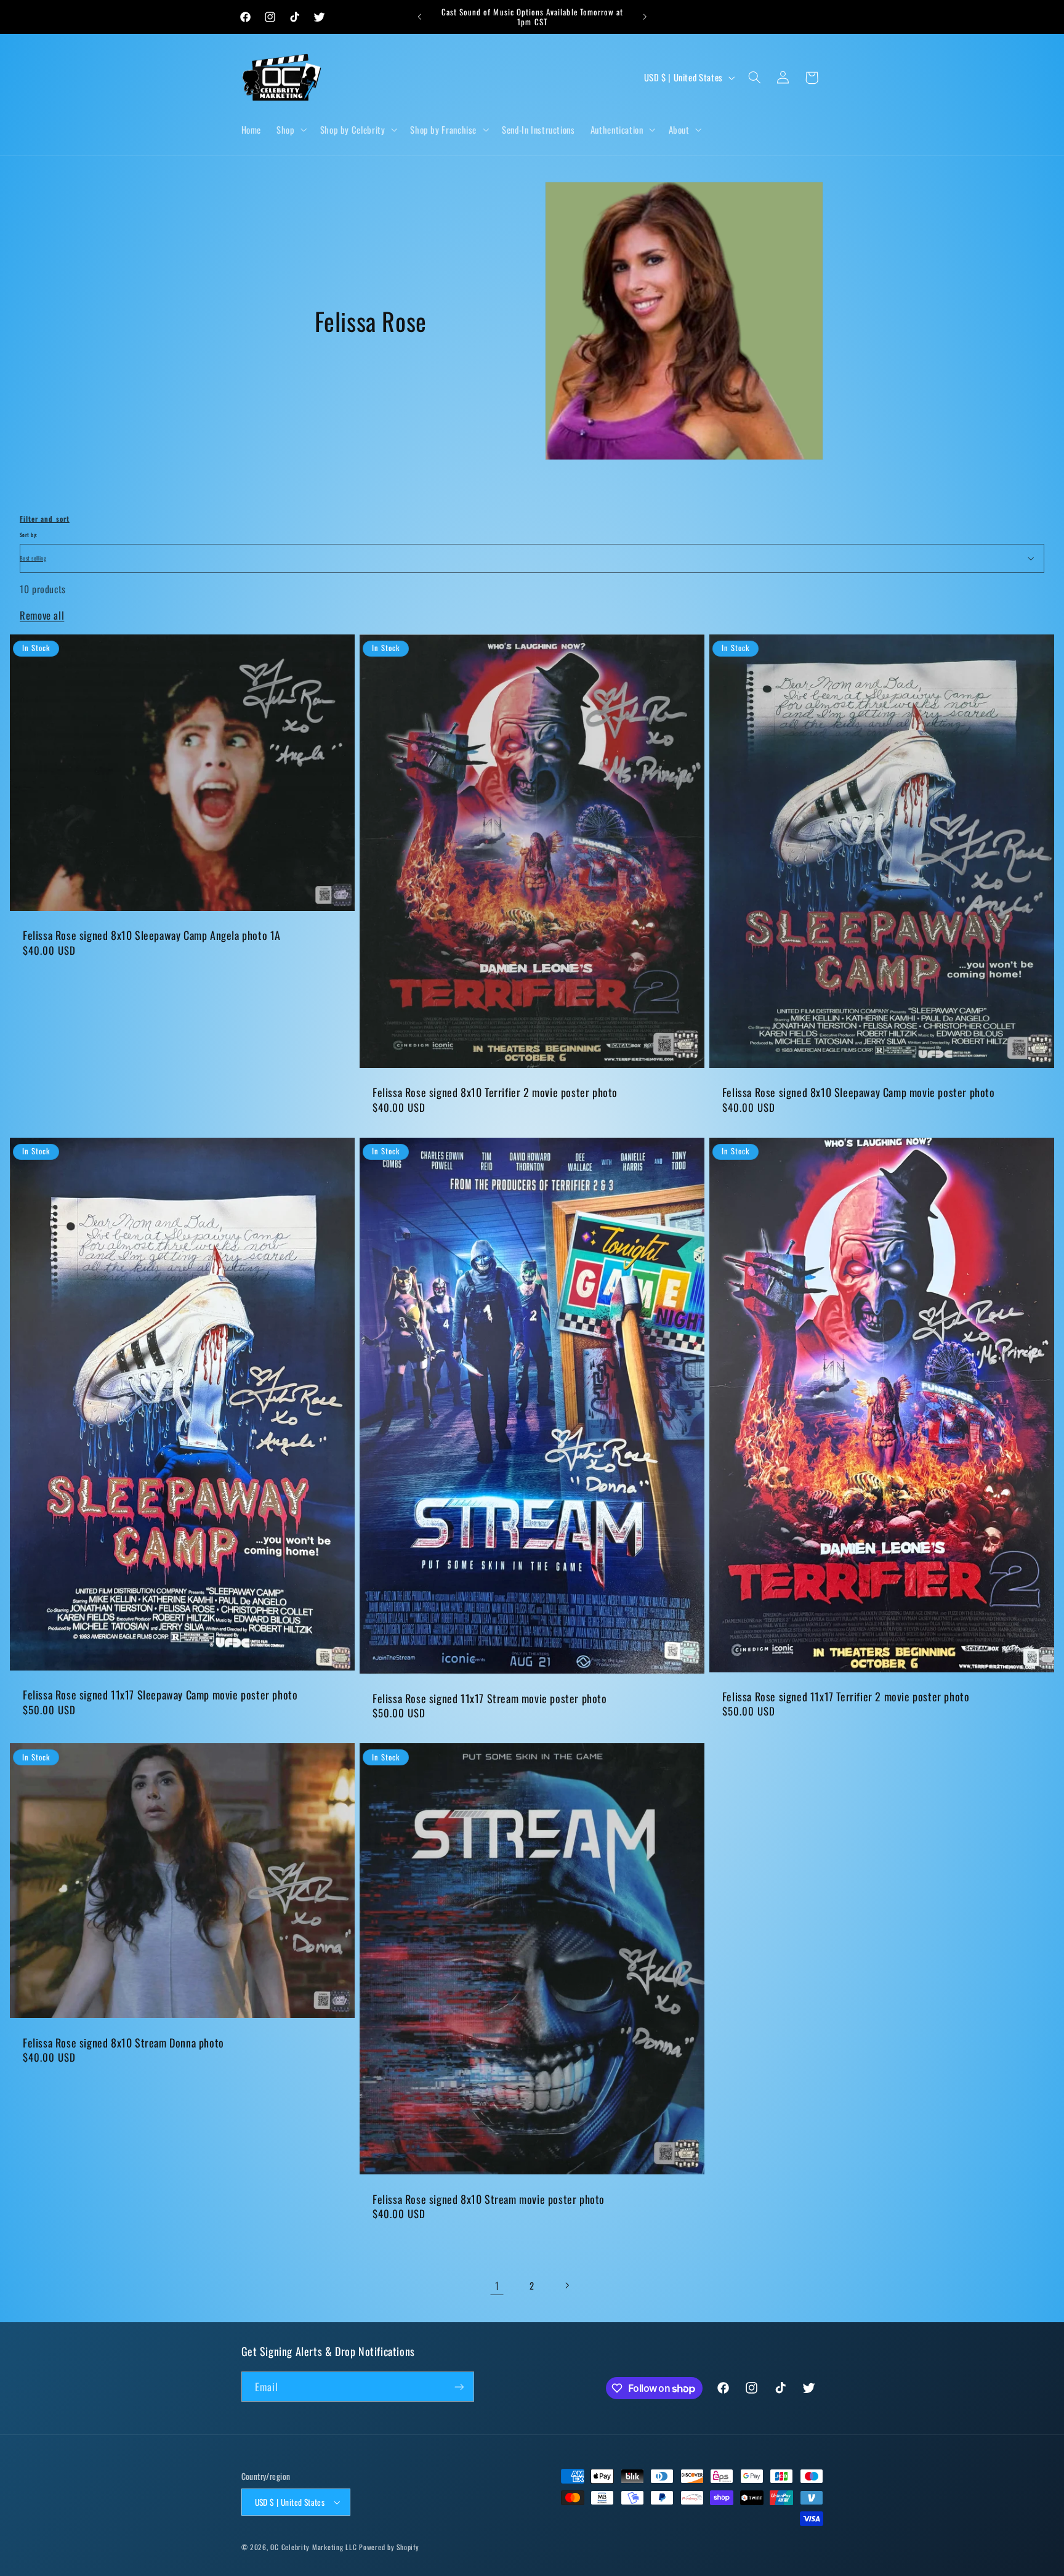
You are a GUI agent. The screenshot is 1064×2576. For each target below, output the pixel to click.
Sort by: (28, 535)
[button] (291, 129)
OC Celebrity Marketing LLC (313, 2547)
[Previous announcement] (419, 17)
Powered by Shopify (389, 2547)
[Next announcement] (645, 17)
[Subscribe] (459, 2387)
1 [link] (497, 2286)
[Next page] (567, 2286)
